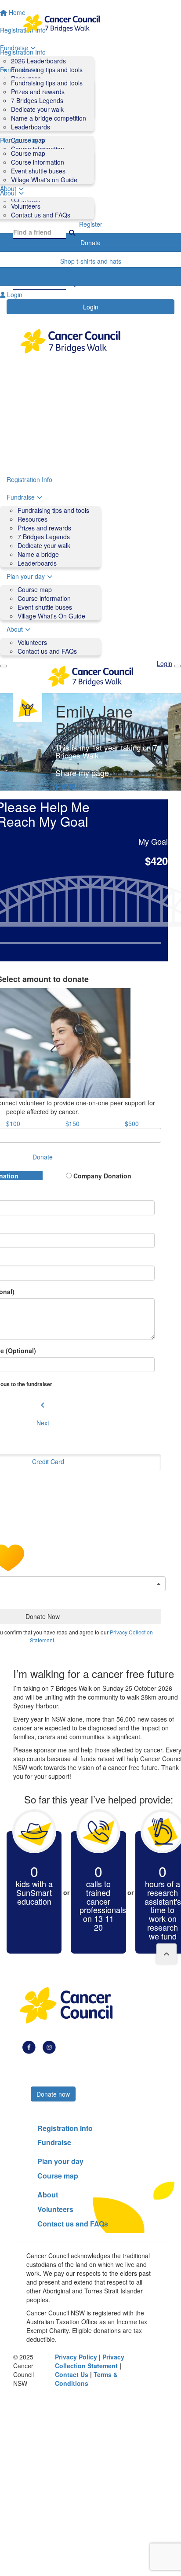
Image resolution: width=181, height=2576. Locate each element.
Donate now (53, 2094)
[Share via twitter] (64, 786)
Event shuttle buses (38, 171)
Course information (38, 162)
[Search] (72, 232)
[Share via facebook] (57, 786)
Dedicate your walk (37, 109)
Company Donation (101, 1176)
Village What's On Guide (51, 616)
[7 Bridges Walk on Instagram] (49, 2046)
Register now (55, 2079)
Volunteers (26, 206)
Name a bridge (38, 554)
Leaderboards (31, 127)
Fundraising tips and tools (47, 83)
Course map (28, 153)
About (15, 629)
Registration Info (29, 479)
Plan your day (26, 576)
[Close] (177, 666)
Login (91, 307)
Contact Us (72, 2374)
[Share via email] (72, 786)
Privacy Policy (76, 2357)
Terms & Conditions (86, 2379)
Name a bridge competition (49, 118)
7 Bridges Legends (37, 100)
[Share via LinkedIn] (80, 786)
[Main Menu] (4, 666)
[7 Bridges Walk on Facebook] (29, 2046)
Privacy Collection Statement (90, 2361)
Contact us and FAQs (41, 215)
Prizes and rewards (38, 92)
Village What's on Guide (44, 180)
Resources (33, 519)
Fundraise (21, 497)
